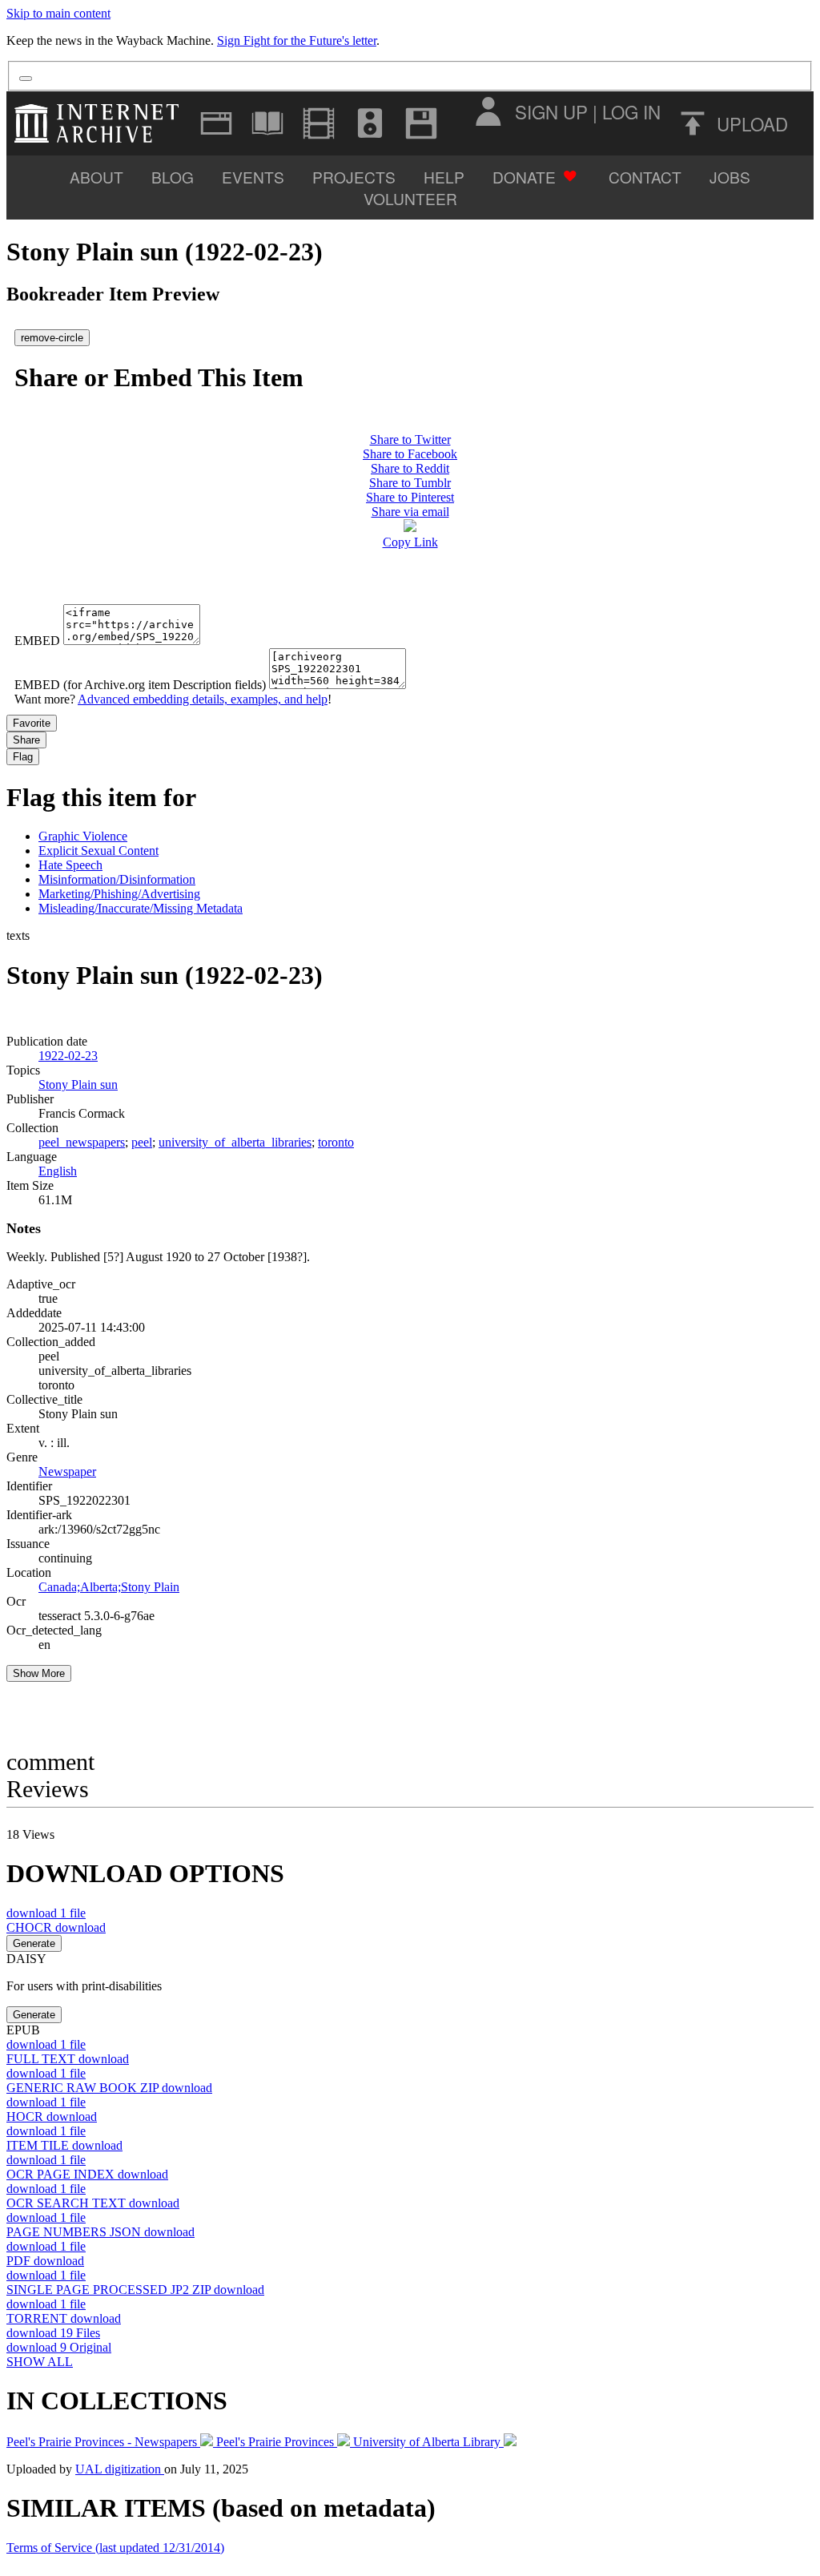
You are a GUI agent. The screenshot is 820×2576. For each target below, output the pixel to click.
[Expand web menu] (216, 123)
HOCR (52, 2116)
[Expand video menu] (319, 123)
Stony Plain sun (78, 1084)
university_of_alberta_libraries (235, 1142)
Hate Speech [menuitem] (70, 865)
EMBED (37, 641)
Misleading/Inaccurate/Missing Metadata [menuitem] (141, 908)
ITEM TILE (64, 2145)
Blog (173, 177)
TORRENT (64, 2318)
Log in (631, 111)
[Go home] (100, 123)
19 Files (53, 2333)
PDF (45, 2261)
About (96, 177)
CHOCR (56, 1927)
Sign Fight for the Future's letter (297, 40)
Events (253, 177)
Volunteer (410, 198)
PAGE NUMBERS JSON (100, 2232)
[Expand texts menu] (267, 123)
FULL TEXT (68, 2059)
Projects (354, 177)
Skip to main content (58, 13)
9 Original (59, 2347)
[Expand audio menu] (370, 123)
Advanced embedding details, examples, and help (203, 699)
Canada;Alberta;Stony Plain (109, 1587)
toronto (336, 1142)
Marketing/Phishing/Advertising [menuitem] (119, 894)
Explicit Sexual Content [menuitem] (98, 851)
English (58, 1171)
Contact (645, 177)
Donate (524, 177)
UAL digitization (120, 2469)
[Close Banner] (26, 79)
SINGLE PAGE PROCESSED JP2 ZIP (135, 2290)
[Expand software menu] (421, 123)
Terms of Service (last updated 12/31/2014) (115, 2548)
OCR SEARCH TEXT (93, 2203)
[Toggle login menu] (488, 111)
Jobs (730, 177)
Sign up (551, 111)
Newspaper (67, 1471)
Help (444, 177)
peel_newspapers (82, 1142)
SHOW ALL (40, 2362)
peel (142, 1142)
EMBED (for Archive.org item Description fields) (140, 685)
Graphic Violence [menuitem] (83, 836)
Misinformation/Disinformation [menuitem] (117, 879)
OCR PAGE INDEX (87, 2174)
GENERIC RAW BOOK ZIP (109, 2088)
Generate (34, 1943)
